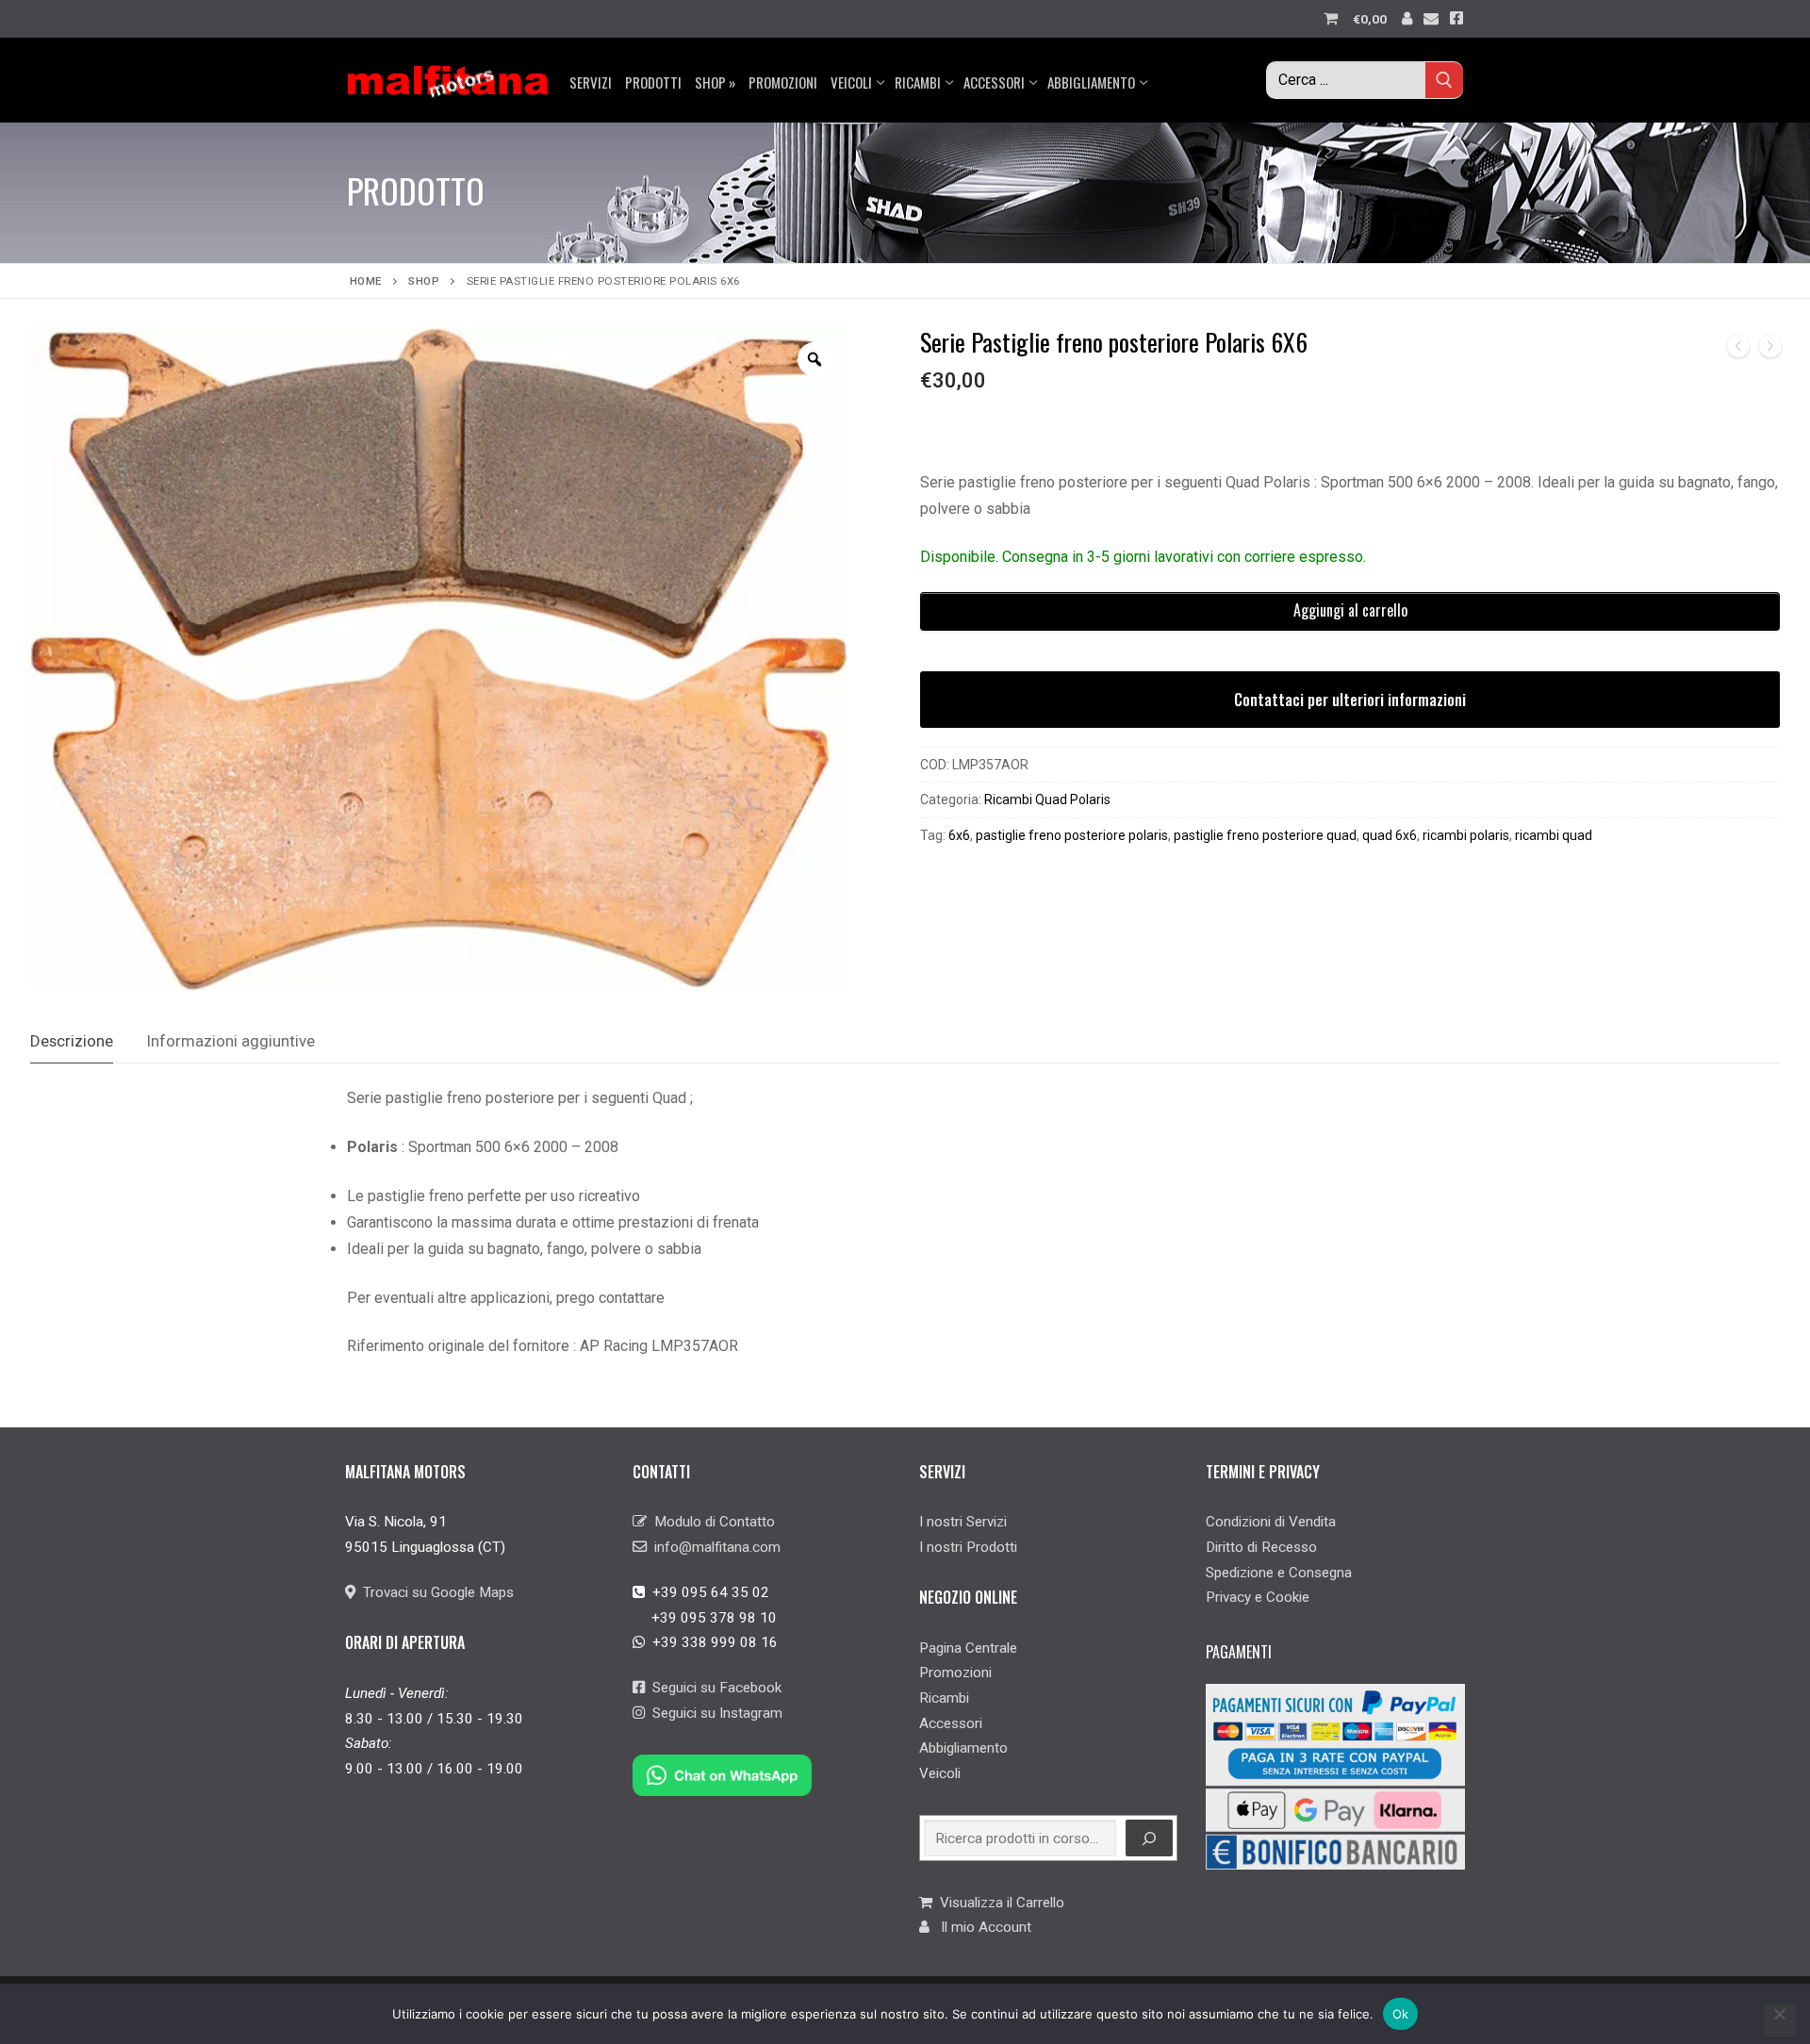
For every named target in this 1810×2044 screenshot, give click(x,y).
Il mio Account (980, 1927)
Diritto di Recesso (1261, 1547)
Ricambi (944, 1698)
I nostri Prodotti (968, 1547)
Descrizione (72, 1041)
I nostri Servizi (963, 1522)
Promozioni (955, 1673)
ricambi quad (1554, 835)
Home (366, 281)
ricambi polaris (1466, 835)
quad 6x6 (1390, 835)
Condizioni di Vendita (1271, 1522)
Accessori (951, 1723)
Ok (1401, 2014)
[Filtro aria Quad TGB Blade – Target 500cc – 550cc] (1770, 350)
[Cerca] (1149, 1838)
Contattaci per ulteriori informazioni (1350, 700)
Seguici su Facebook (713, 1688)
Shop (424, 281)
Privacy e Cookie (1258, 1597)
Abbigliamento (963, 1748)
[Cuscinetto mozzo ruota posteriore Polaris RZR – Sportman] (1738, 350)
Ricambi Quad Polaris (1047, 799)
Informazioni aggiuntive (231, 1041)
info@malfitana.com (714, 1547)
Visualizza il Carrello (998, 1903)
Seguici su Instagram (714, 1713)
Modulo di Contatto (711, 1522)
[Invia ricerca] (1444, 80)
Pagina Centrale (968, 1648)
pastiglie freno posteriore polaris (1072, 835)
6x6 (959, 835)
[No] (1780, 2020)
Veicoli (940, 1773)
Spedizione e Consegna (1279, 1573)
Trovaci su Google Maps (435, 1592)
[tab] (72, 1041)
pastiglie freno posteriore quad (1265, 835)
